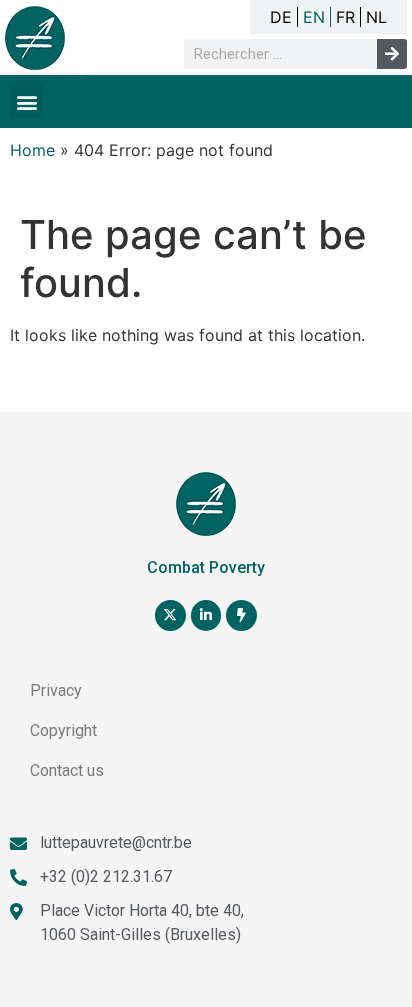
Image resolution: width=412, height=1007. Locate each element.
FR (345, 17)
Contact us (67, 770)
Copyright (63, 730)
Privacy (56, 690)
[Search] (392, 54)
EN (314, 17)
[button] (26, 101)
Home (32, 150)
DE (281, 17)
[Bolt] (241, 615)
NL (376, 17)
